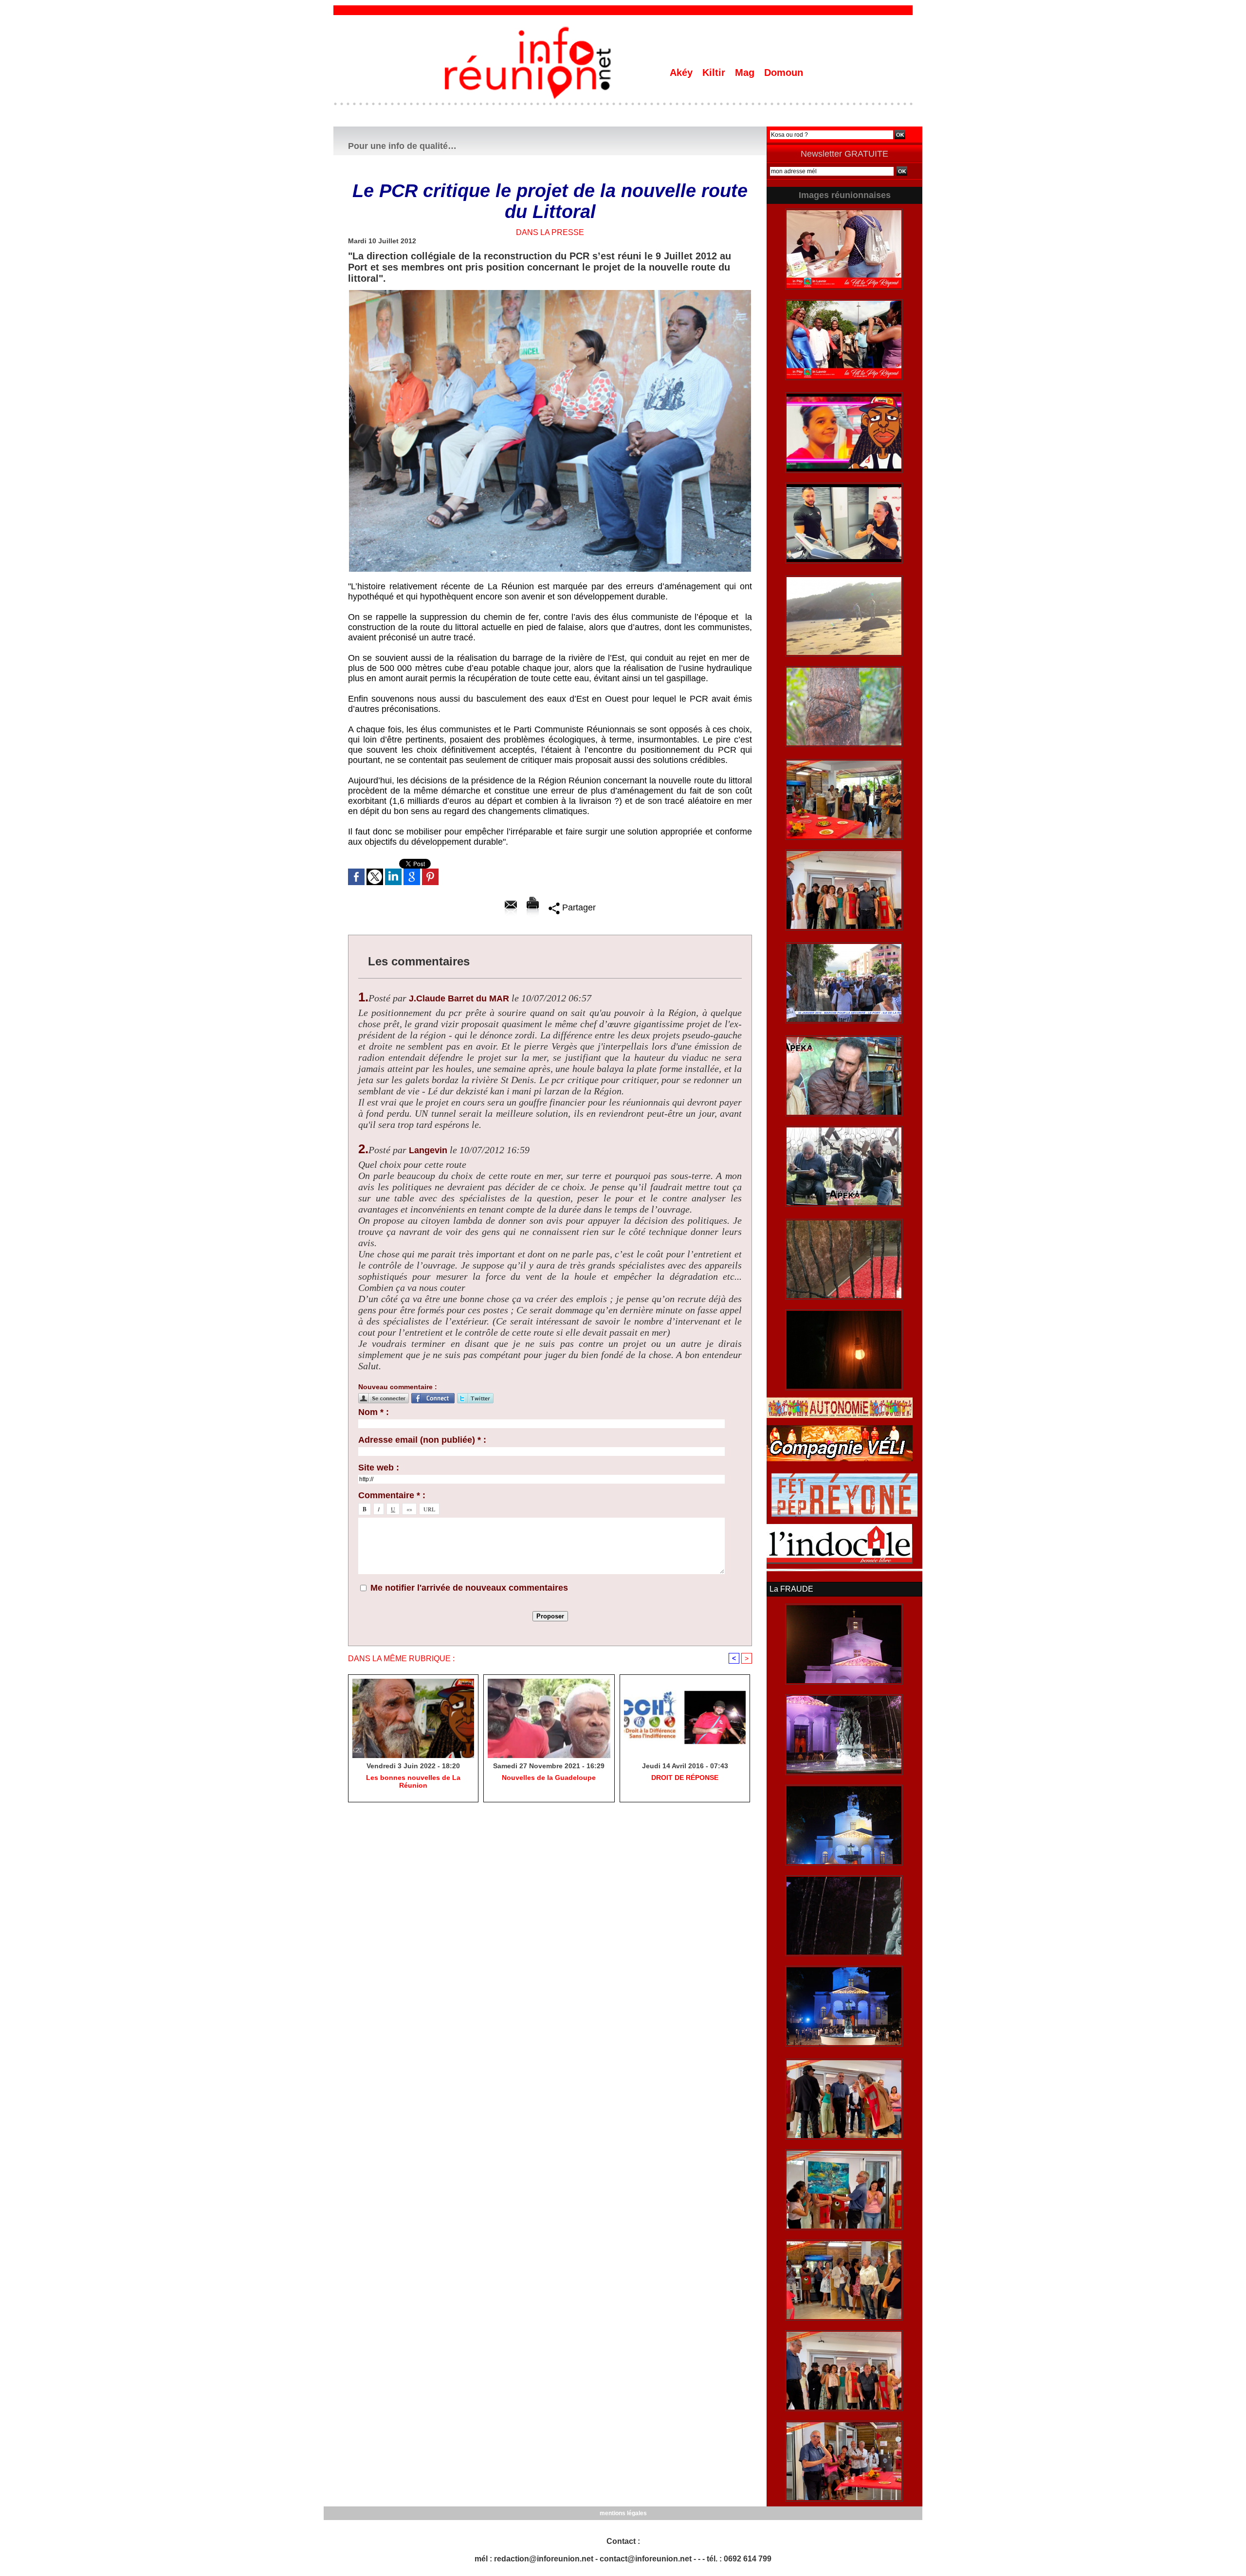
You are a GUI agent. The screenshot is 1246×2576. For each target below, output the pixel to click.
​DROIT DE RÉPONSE (685, 1778)
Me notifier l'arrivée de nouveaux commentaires (469, 1588)
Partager (578, 907)
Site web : (379, 1468)
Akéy (683, 73)
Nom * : (374, 1412)
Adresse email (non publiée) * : (422, 1440)
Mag (746, 73)
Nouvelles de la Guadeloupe (549, 1778)
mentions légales (623, 2513)
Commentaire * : (392, 1495)
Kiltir (715, 73)
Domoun (784, 73)
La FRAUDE (791, 1589)
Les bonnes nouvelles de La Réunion (413, 1781)
